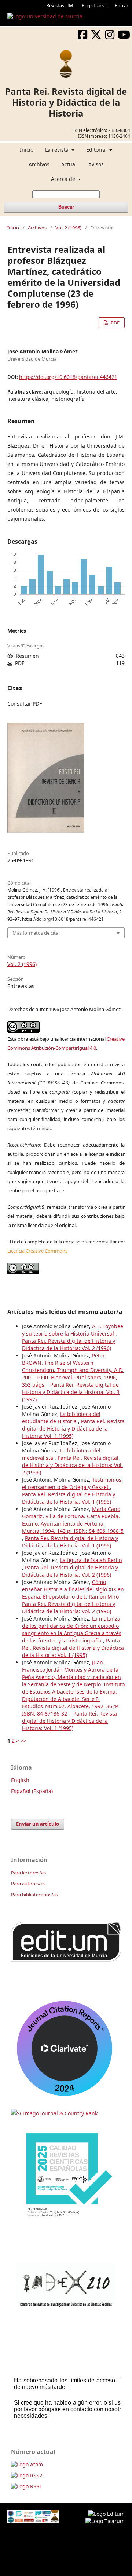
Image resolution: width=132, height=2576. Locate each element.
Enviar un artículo (38, 1824)
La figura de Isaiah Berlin (91, 1560)
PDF (115, 323)
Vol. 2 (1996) (68, 228)
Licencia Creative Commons (37, 1251)
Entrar (122, 5)
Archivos (39, 164)
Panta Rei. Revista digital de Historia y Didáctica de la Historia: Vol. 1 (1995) (73, 1428)
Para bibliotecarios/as (34, 1895)
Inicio (27, 150)
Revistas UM (60, 5)
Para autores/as (28, 1884)
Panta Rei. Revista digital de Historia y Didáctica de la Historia (66, 102)
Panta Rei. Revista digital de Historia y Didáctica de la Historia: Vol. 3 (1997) (71, 1392)
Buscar (66, 207)
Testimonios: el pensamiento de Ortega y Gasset (72, 1483)
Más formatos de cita (35, 933)
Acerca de (64, 179)
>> (23, 1741)
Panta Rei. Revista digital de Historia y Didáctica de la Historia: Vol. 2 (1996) (69, 1344)
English (20, 1780)
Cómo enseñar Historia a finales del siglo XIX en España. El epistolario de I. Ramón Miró (73, 1589)
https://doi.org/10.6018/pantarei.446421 (68, 377)
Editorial (97, 150)
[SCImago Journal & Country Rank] (54, 2113)
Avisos (96, 164)
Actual (69, 164)
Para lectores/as (28, 1873)
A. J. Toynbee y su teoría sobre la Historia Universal (73, 1330)
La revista (58, 150)
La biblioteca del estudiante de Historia (61, 1418)
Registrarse (94, 5)
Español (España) (32, 1791)
